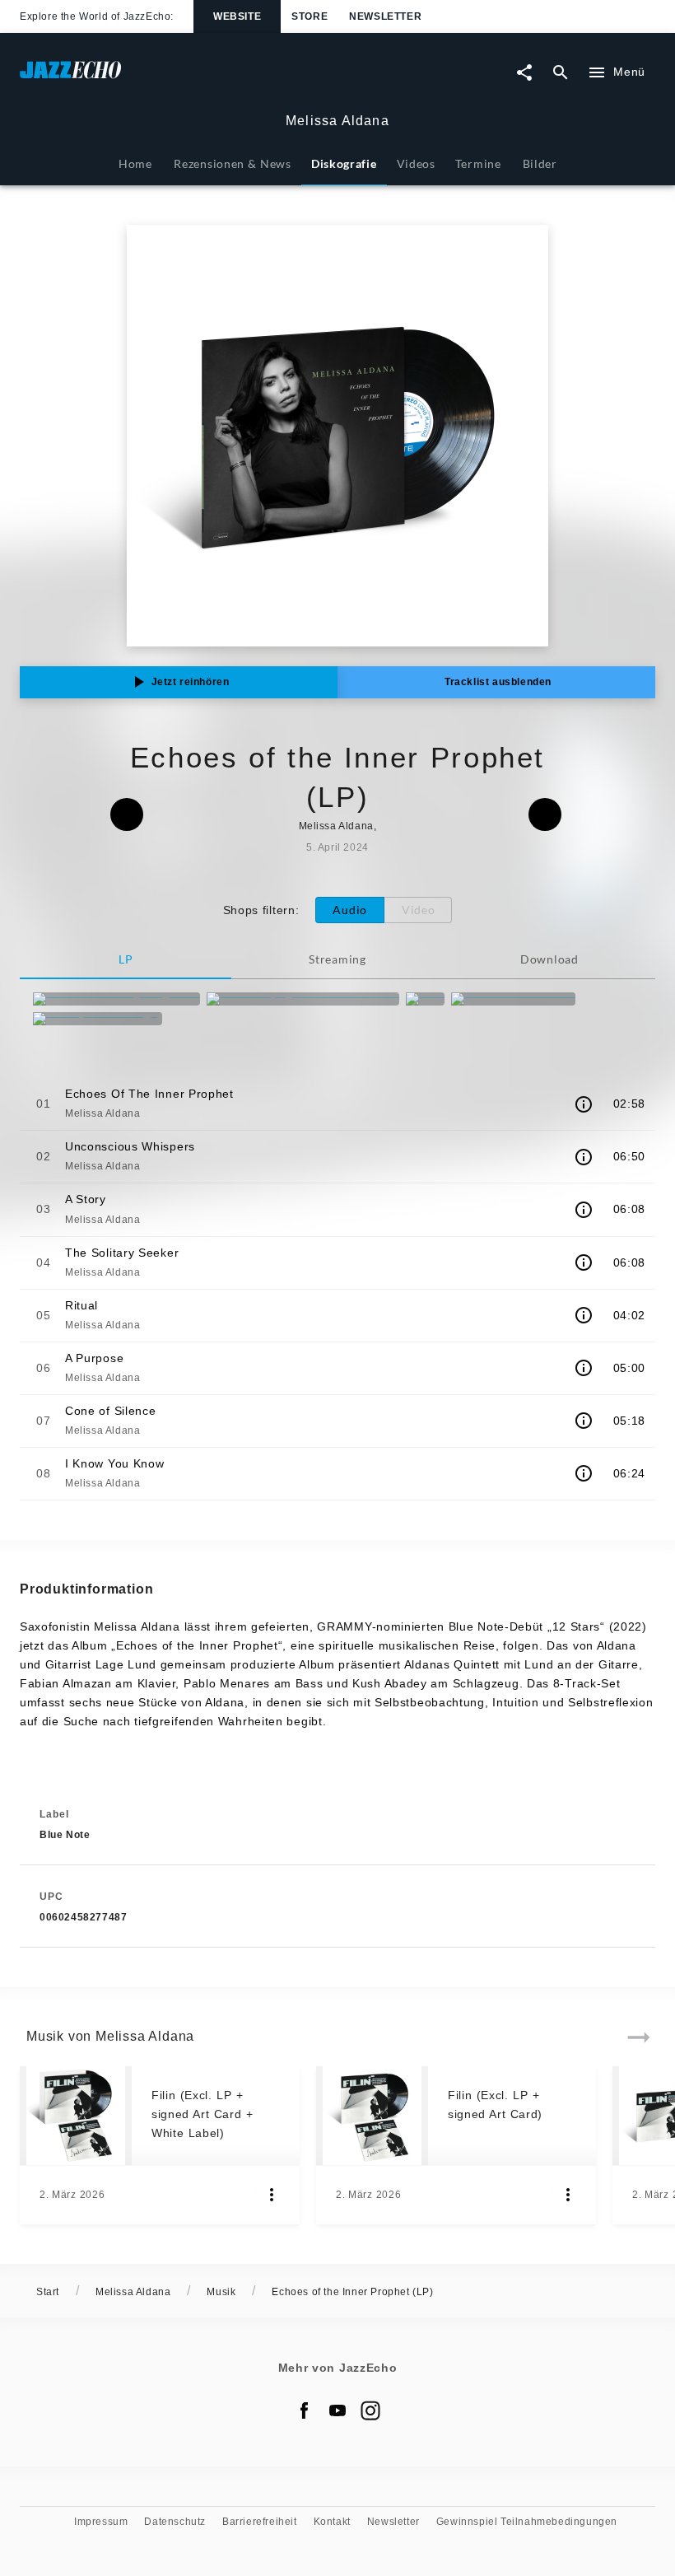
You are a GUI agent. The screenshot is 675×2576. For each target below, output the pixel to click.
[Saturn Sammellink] (513, 999)
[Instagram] (370, 2410)
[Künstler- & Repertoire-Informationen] (584, 1104)
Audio (350, 910)
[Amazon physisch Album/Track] (303, 999)
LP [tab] (126, 959)
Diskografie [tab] (344, 163)
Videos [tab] (416, 163)
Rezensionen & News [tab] (232, 163)
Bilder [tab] (540, 163)
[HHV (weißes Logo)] (98, 1019)
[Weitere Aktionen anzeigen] (272, 2195)
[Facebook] (305, 2410)
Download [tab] (549, 959)
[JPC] (425, 999)
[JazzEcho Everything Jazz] (116, 999)
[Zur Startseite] (179, 78)
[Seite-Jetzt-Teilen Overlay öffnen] (524, 72)
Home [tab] (135, 163)
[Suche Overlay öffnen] (561, 72)
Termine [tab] (478, 163)
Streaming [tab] (337, 959)
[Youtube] (337, 2410)
